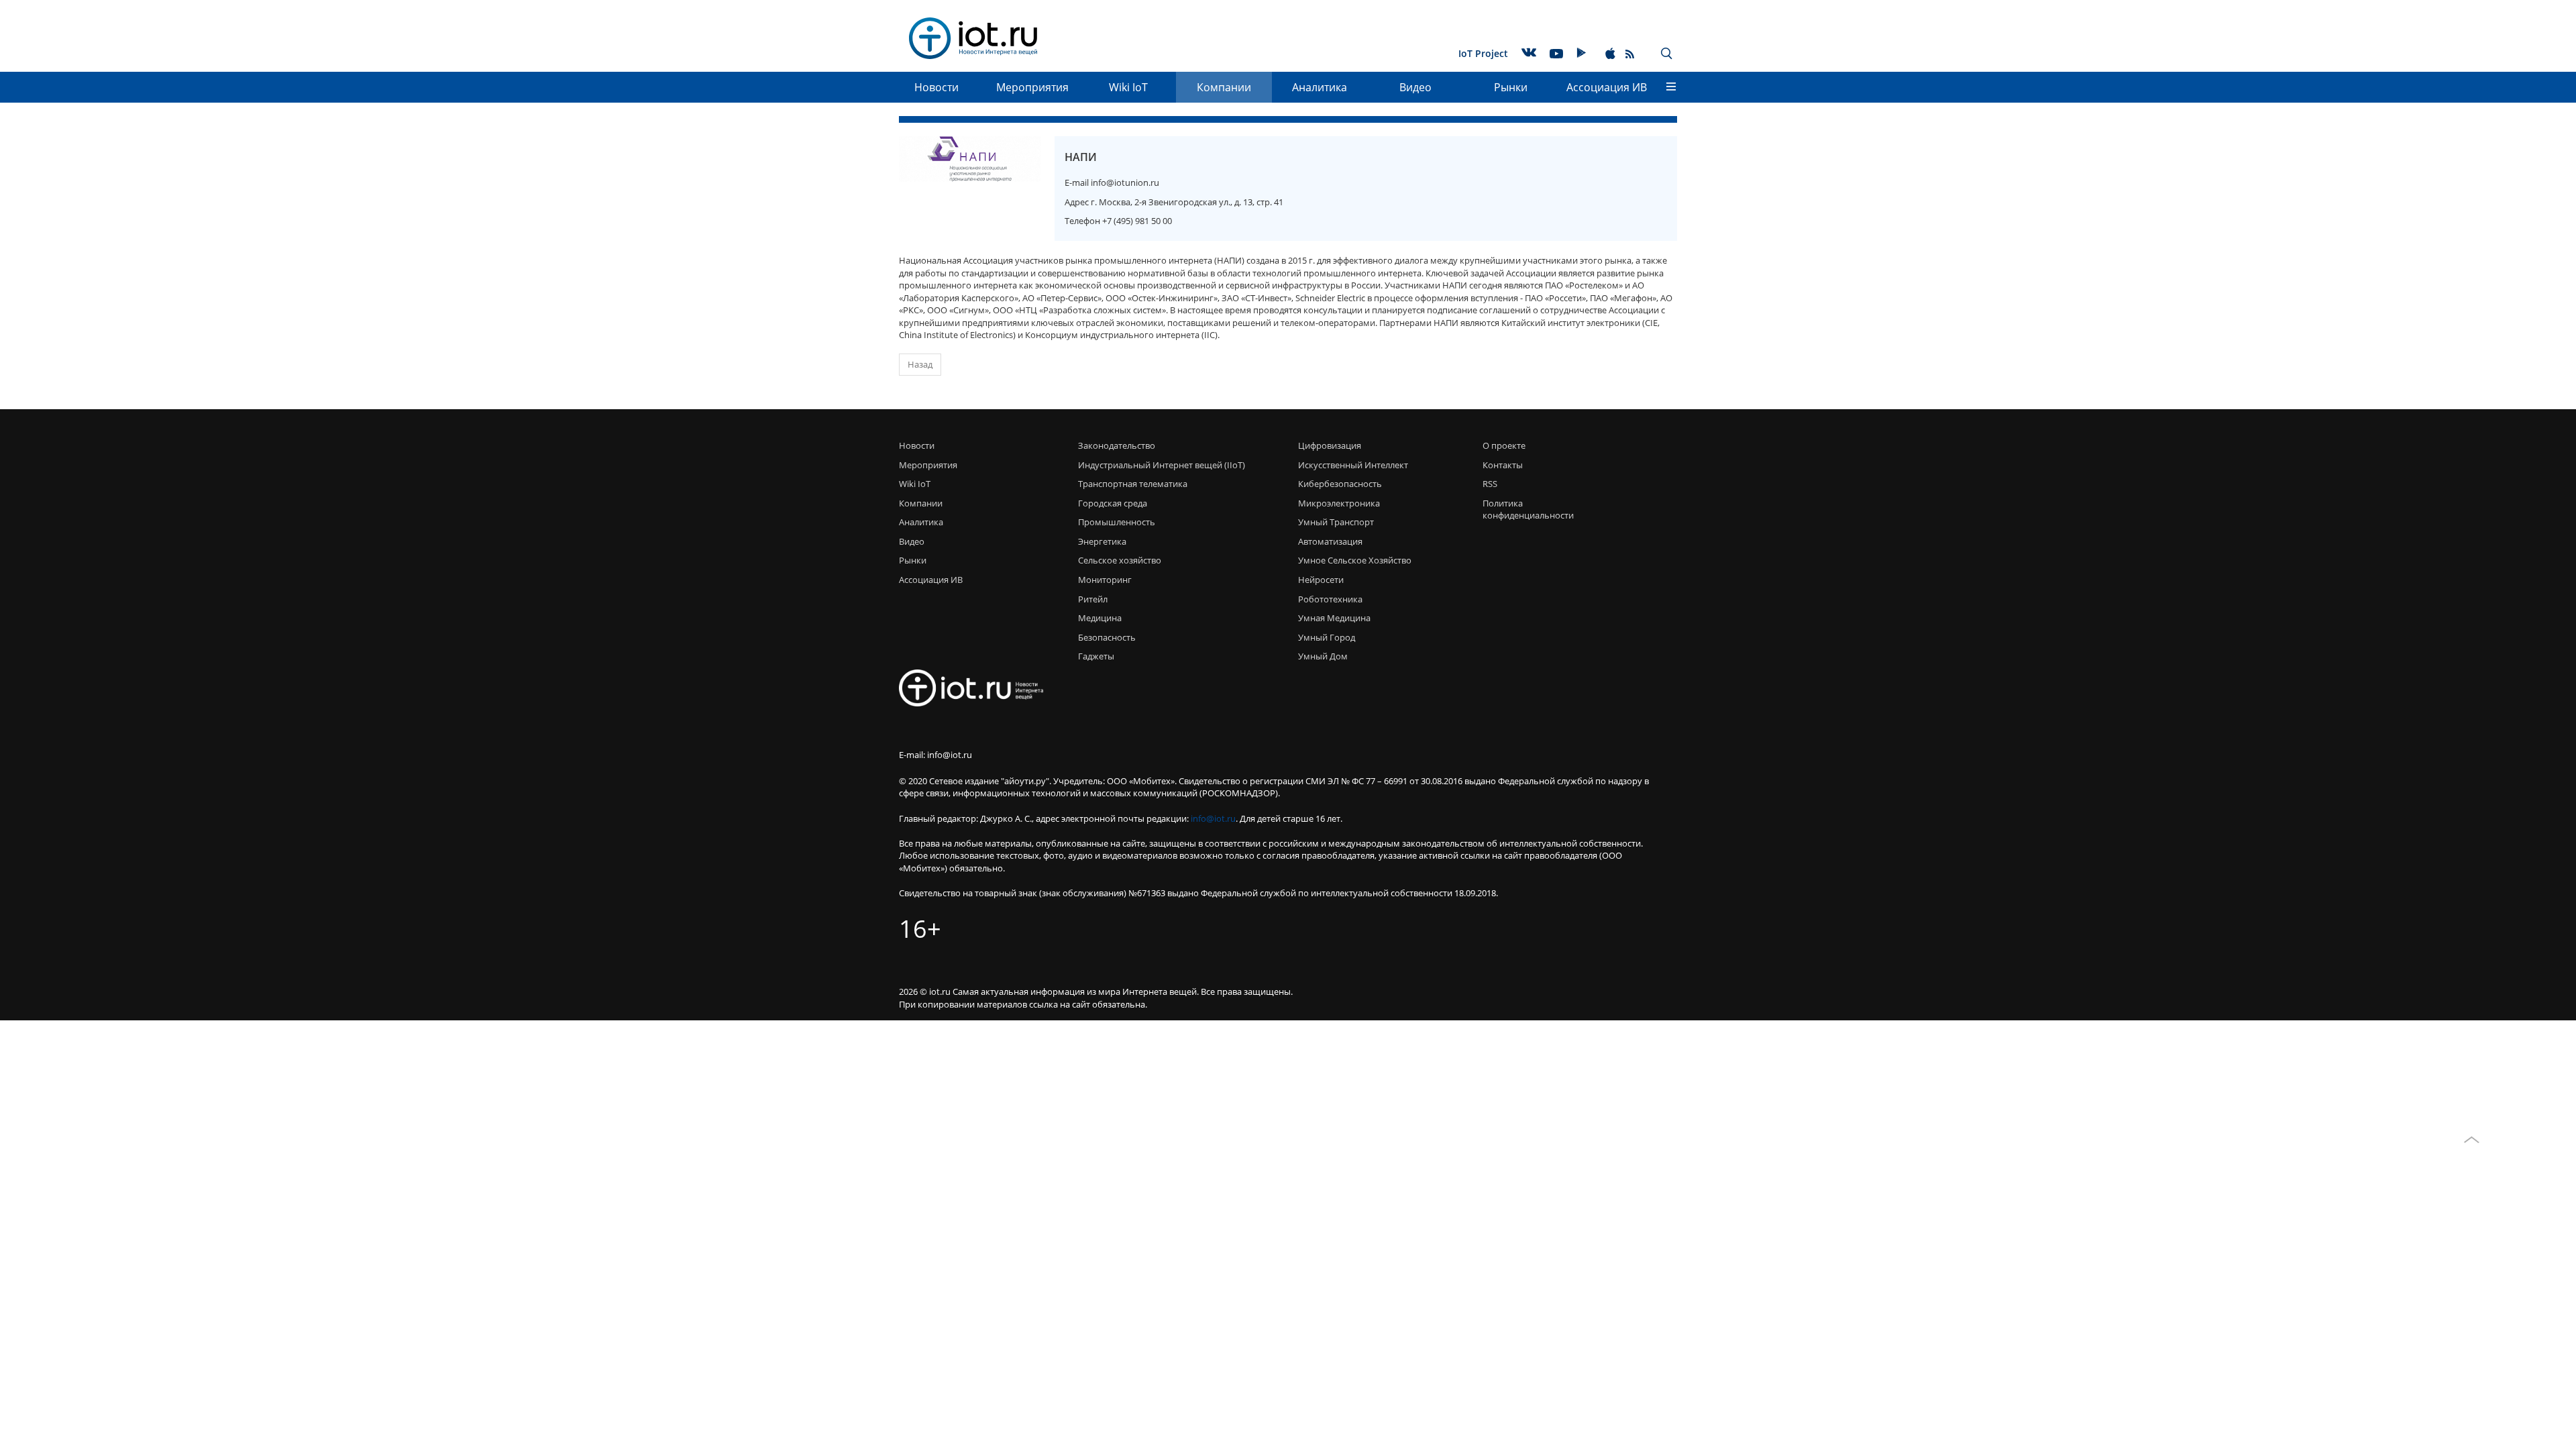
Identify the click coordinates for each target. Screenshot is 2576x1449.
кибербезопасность (1340, 484)
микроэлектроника (1339, 503)
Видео (1415, 87)
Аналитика (1320, 87)
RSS (1490, 484)
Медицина (1100, 618)
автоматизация (1330, 541)
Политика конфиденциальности (1524, 509)
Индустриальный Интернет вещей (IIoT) (1162, 465)
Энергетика (1102, 541)
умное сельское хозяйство (1355, 560)
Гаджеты (1096, 656)
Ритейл (1093, 599)
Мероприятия (1032, 87)
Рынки (1511, 87)
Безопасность (1107, 637)
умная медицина (1334, 618)
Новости (936, 87)
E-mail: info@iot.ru (935, 755)
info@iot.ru (1213, 818)
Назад (920, 364)
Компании (1224, 87)
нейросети (1321, 580)
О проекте (1504, 445)
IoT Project (1483, 53)
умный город (1327, 637)
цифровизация (1330, 445)
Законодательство (1117, 445)
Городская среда (1113, 503)
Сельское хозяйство (1120, 560)
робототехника (1330, 599)
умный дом (1323, 656)
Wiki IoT (1128, 87)
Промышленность (1117, 522)
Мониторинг (1105, 580)
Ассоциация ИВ (1607, 87)
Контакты (1503, 465)
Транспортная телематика (1133, 484)
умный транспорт (1336, 522)
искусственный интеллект (1353, 465)
